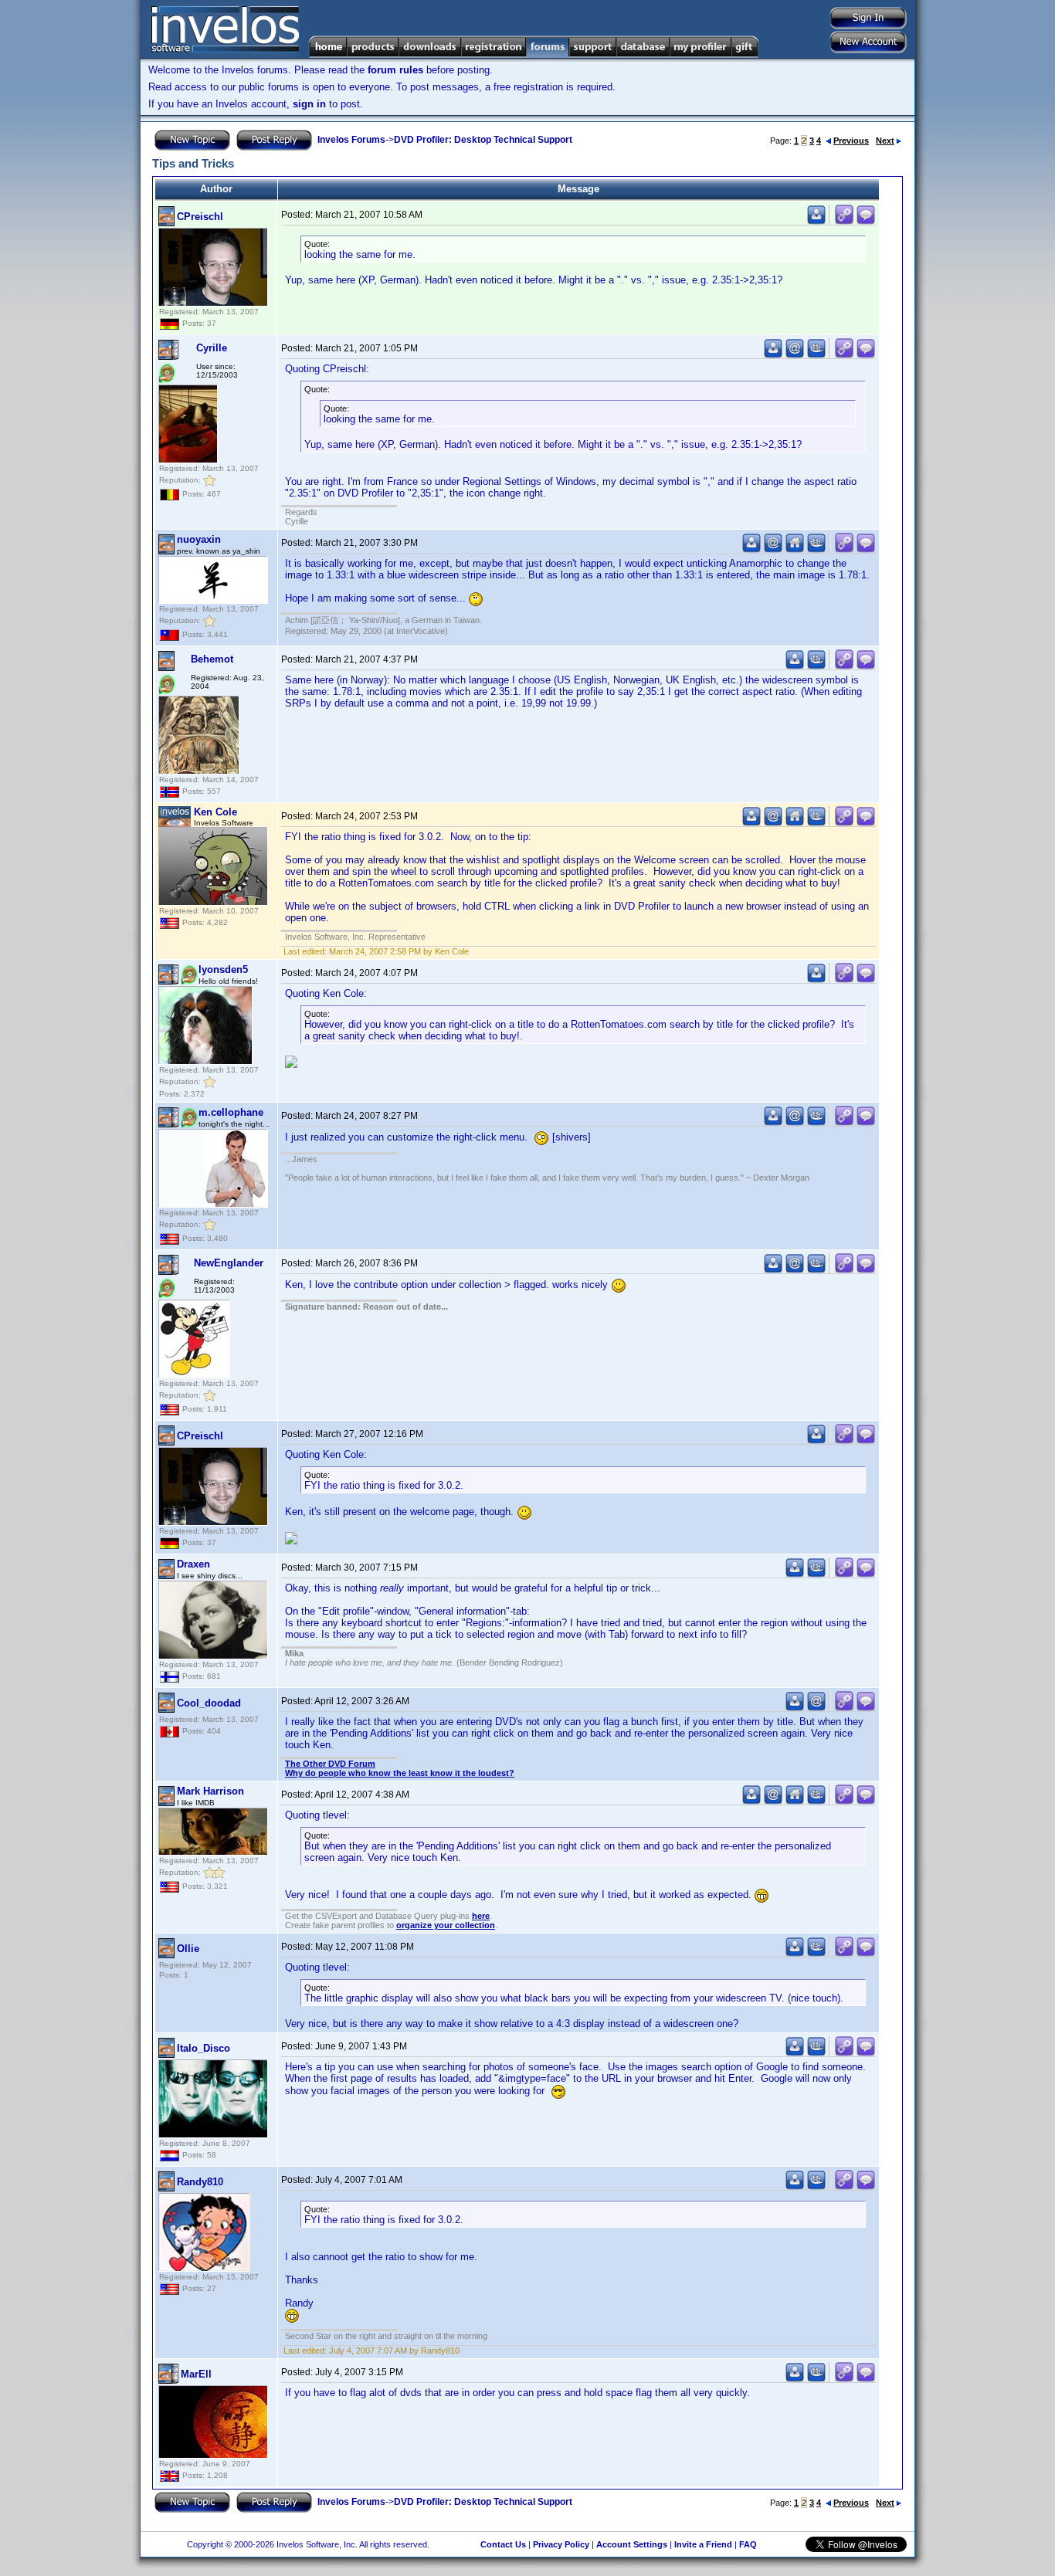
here (481, 1916)
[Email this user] (795, 355)
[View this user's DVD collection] (816, 355)
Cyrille (212, 348)
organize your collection (446, 1925)
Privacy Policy (561, 2544)
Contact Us (503, 2544)
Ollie (188, 1949)
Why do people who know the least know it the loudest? (400, 1773)
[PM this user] (816, 221)
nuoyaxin (199, 539)
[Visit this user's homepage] (795, 549)
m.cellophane (231, 1112)
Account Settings (632, 2544)
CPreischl (200, 217)
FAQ (748, 2544)
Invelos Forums (351, 140)
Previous (851, 141)
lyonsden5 (223, 969)
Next (885, 141)
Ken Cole (215, 812)
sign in (309, 104)
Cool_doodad (209, 1703)
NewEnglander (229, 1263)
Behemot (212, 659)
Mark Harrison (210, 1791)
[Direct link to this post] (844, 221)
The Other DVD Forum (330, 1764)
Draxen (193, 1564)
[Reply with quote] (866, 221)
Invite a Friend (703, 2544)
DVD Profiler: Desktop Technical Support (483, 140)
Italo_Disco (204, 2048)
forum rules (395, 70)
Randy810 (200, 2182)
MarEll (196, 2374)
